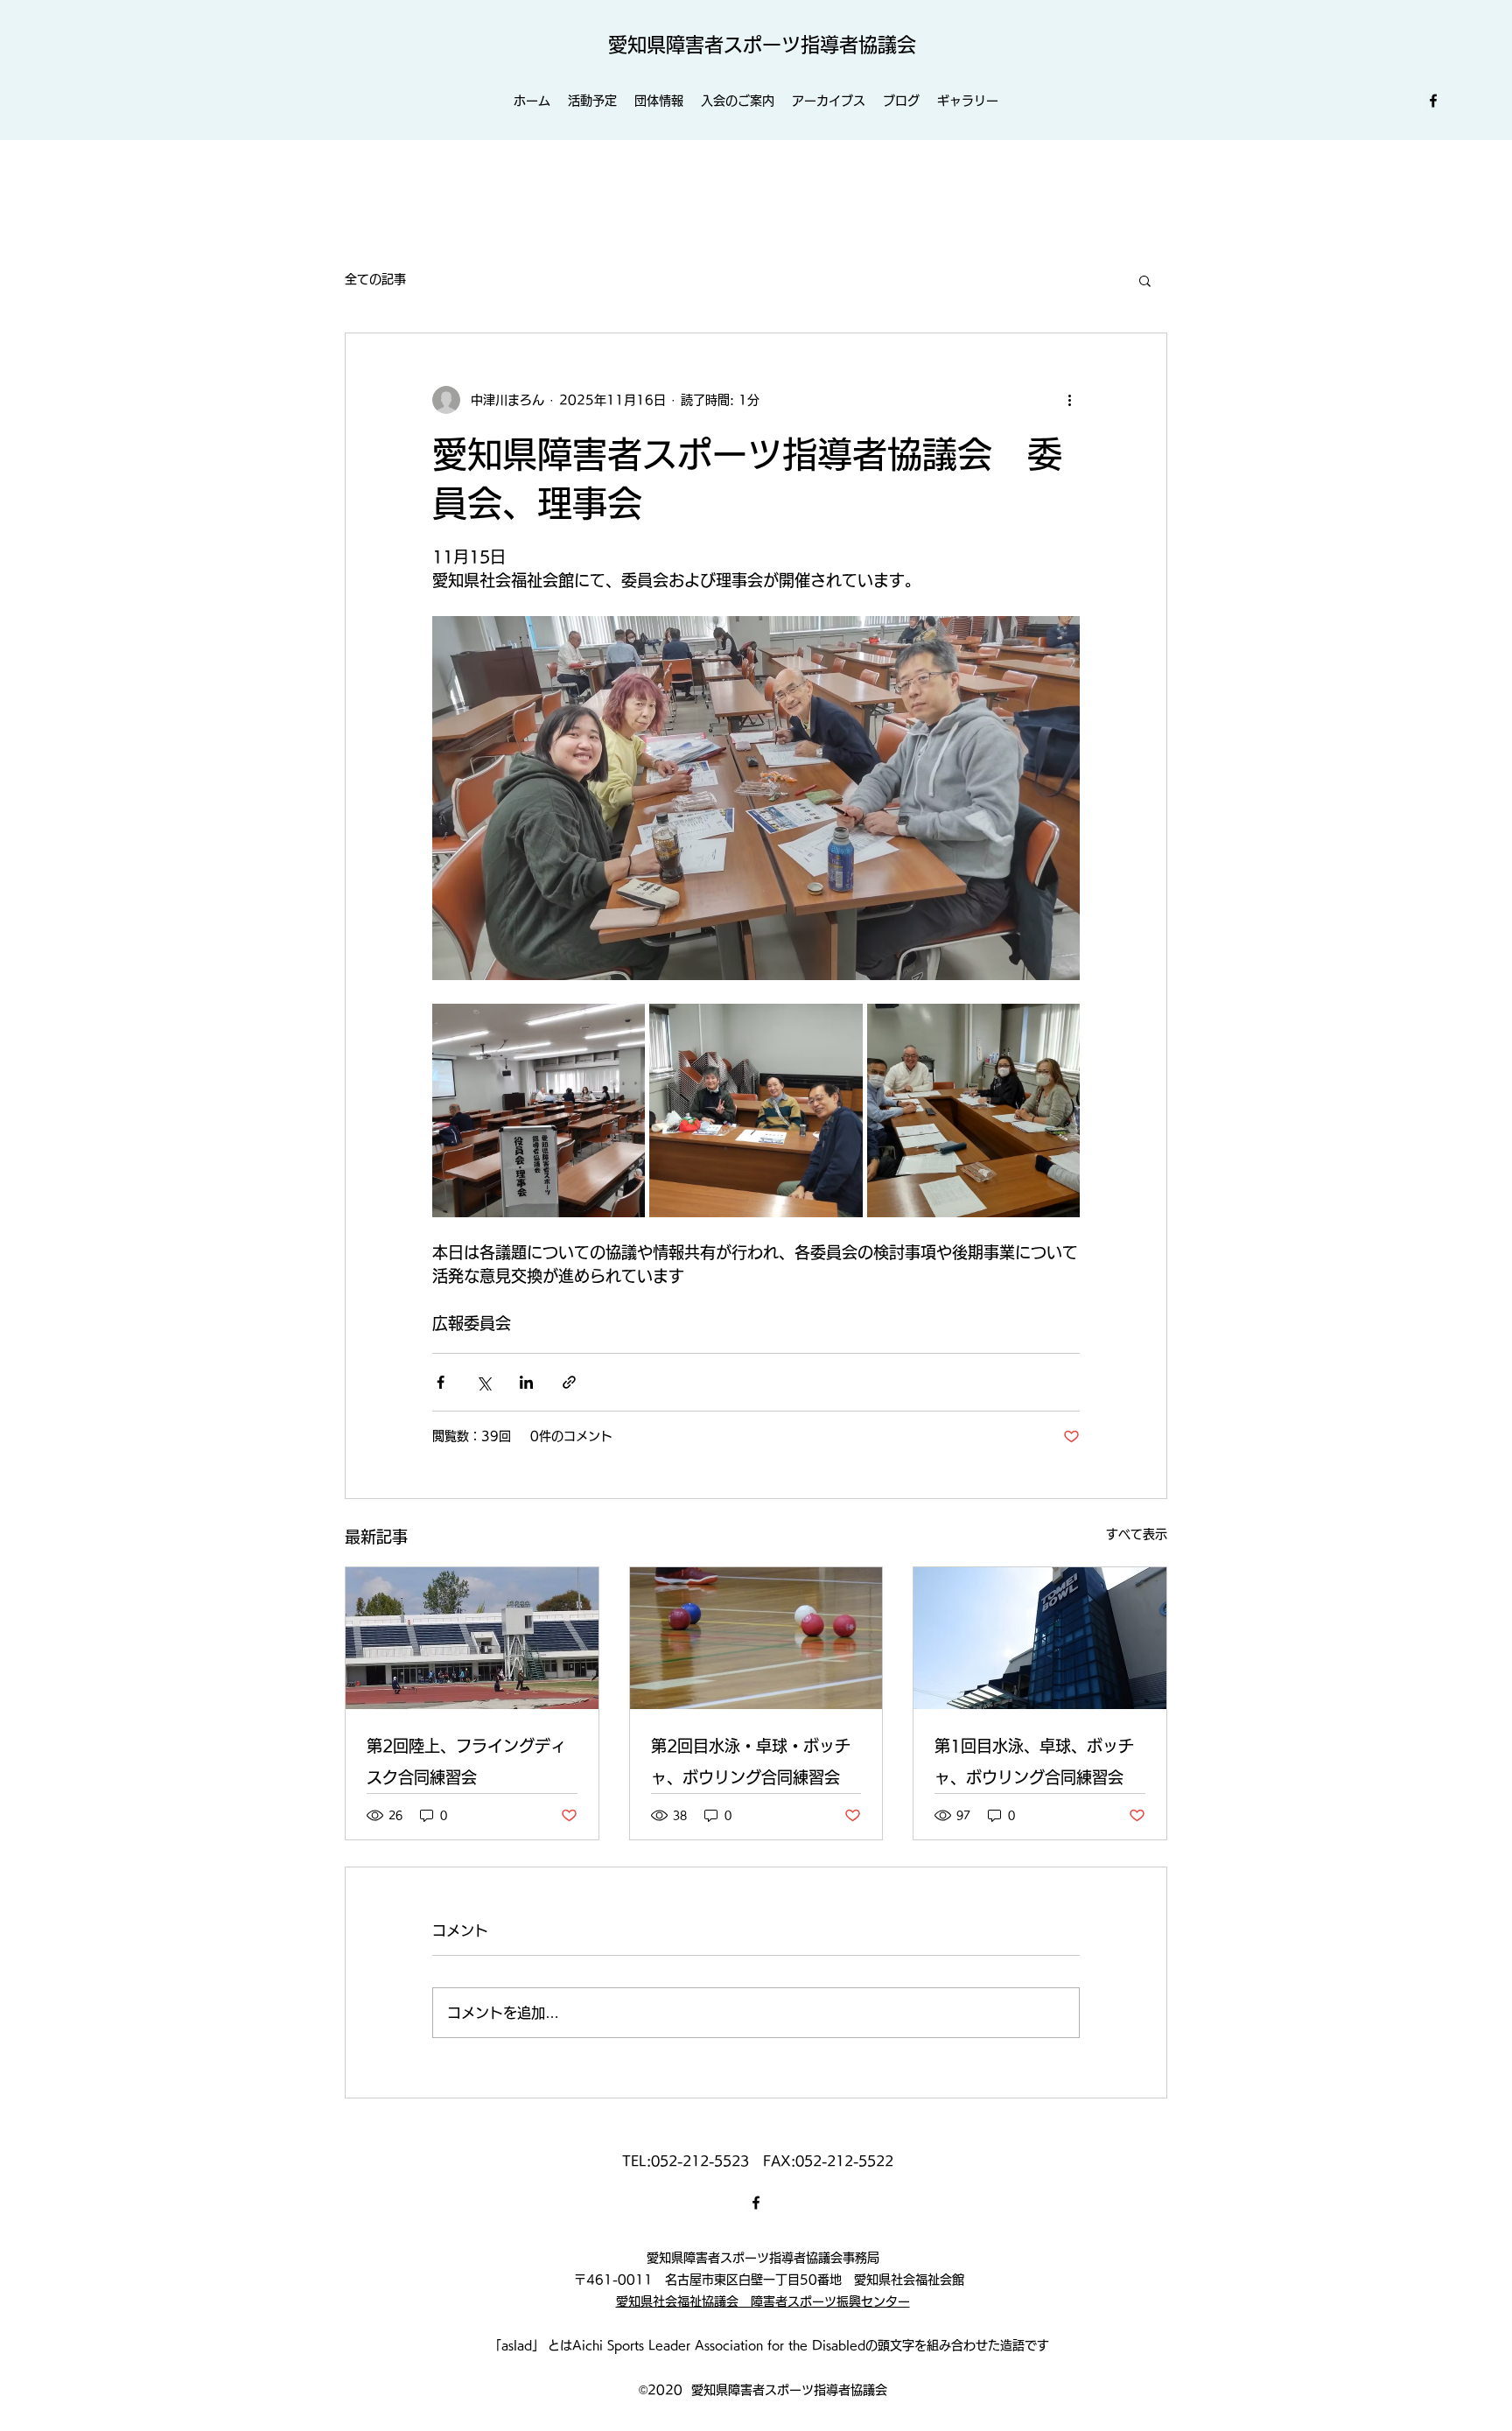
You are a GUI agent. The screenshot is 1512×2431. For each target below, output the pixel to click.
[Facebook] (1433, 101)
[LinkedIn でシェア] (526, 1382)
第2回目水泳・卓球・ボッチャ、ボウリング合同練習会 (751, 1762)
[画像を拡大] (539, 1110)
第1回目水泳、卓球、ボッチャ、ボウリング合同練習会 (1034, 1762)
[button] (1145, 280)
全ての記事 (375, 279)
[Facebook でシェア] (441, 1382)
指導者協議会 (858, 45)
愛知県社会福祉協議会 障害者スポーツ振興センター (763, 2301)
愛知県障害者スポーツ (704, 45)
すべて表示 (1137, 1534)
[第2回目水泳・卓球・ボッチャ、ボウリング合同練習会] (756, 1638)
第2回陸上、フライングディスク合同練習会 (466, 1762)
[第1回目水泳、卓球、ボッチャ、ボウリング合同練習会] (1040, 1638)
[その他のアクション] (1069, 400)
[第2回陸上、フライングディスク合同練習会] (472, 1638)
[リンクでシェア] (569, 1382)
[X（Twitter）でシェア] (483, 1382)
